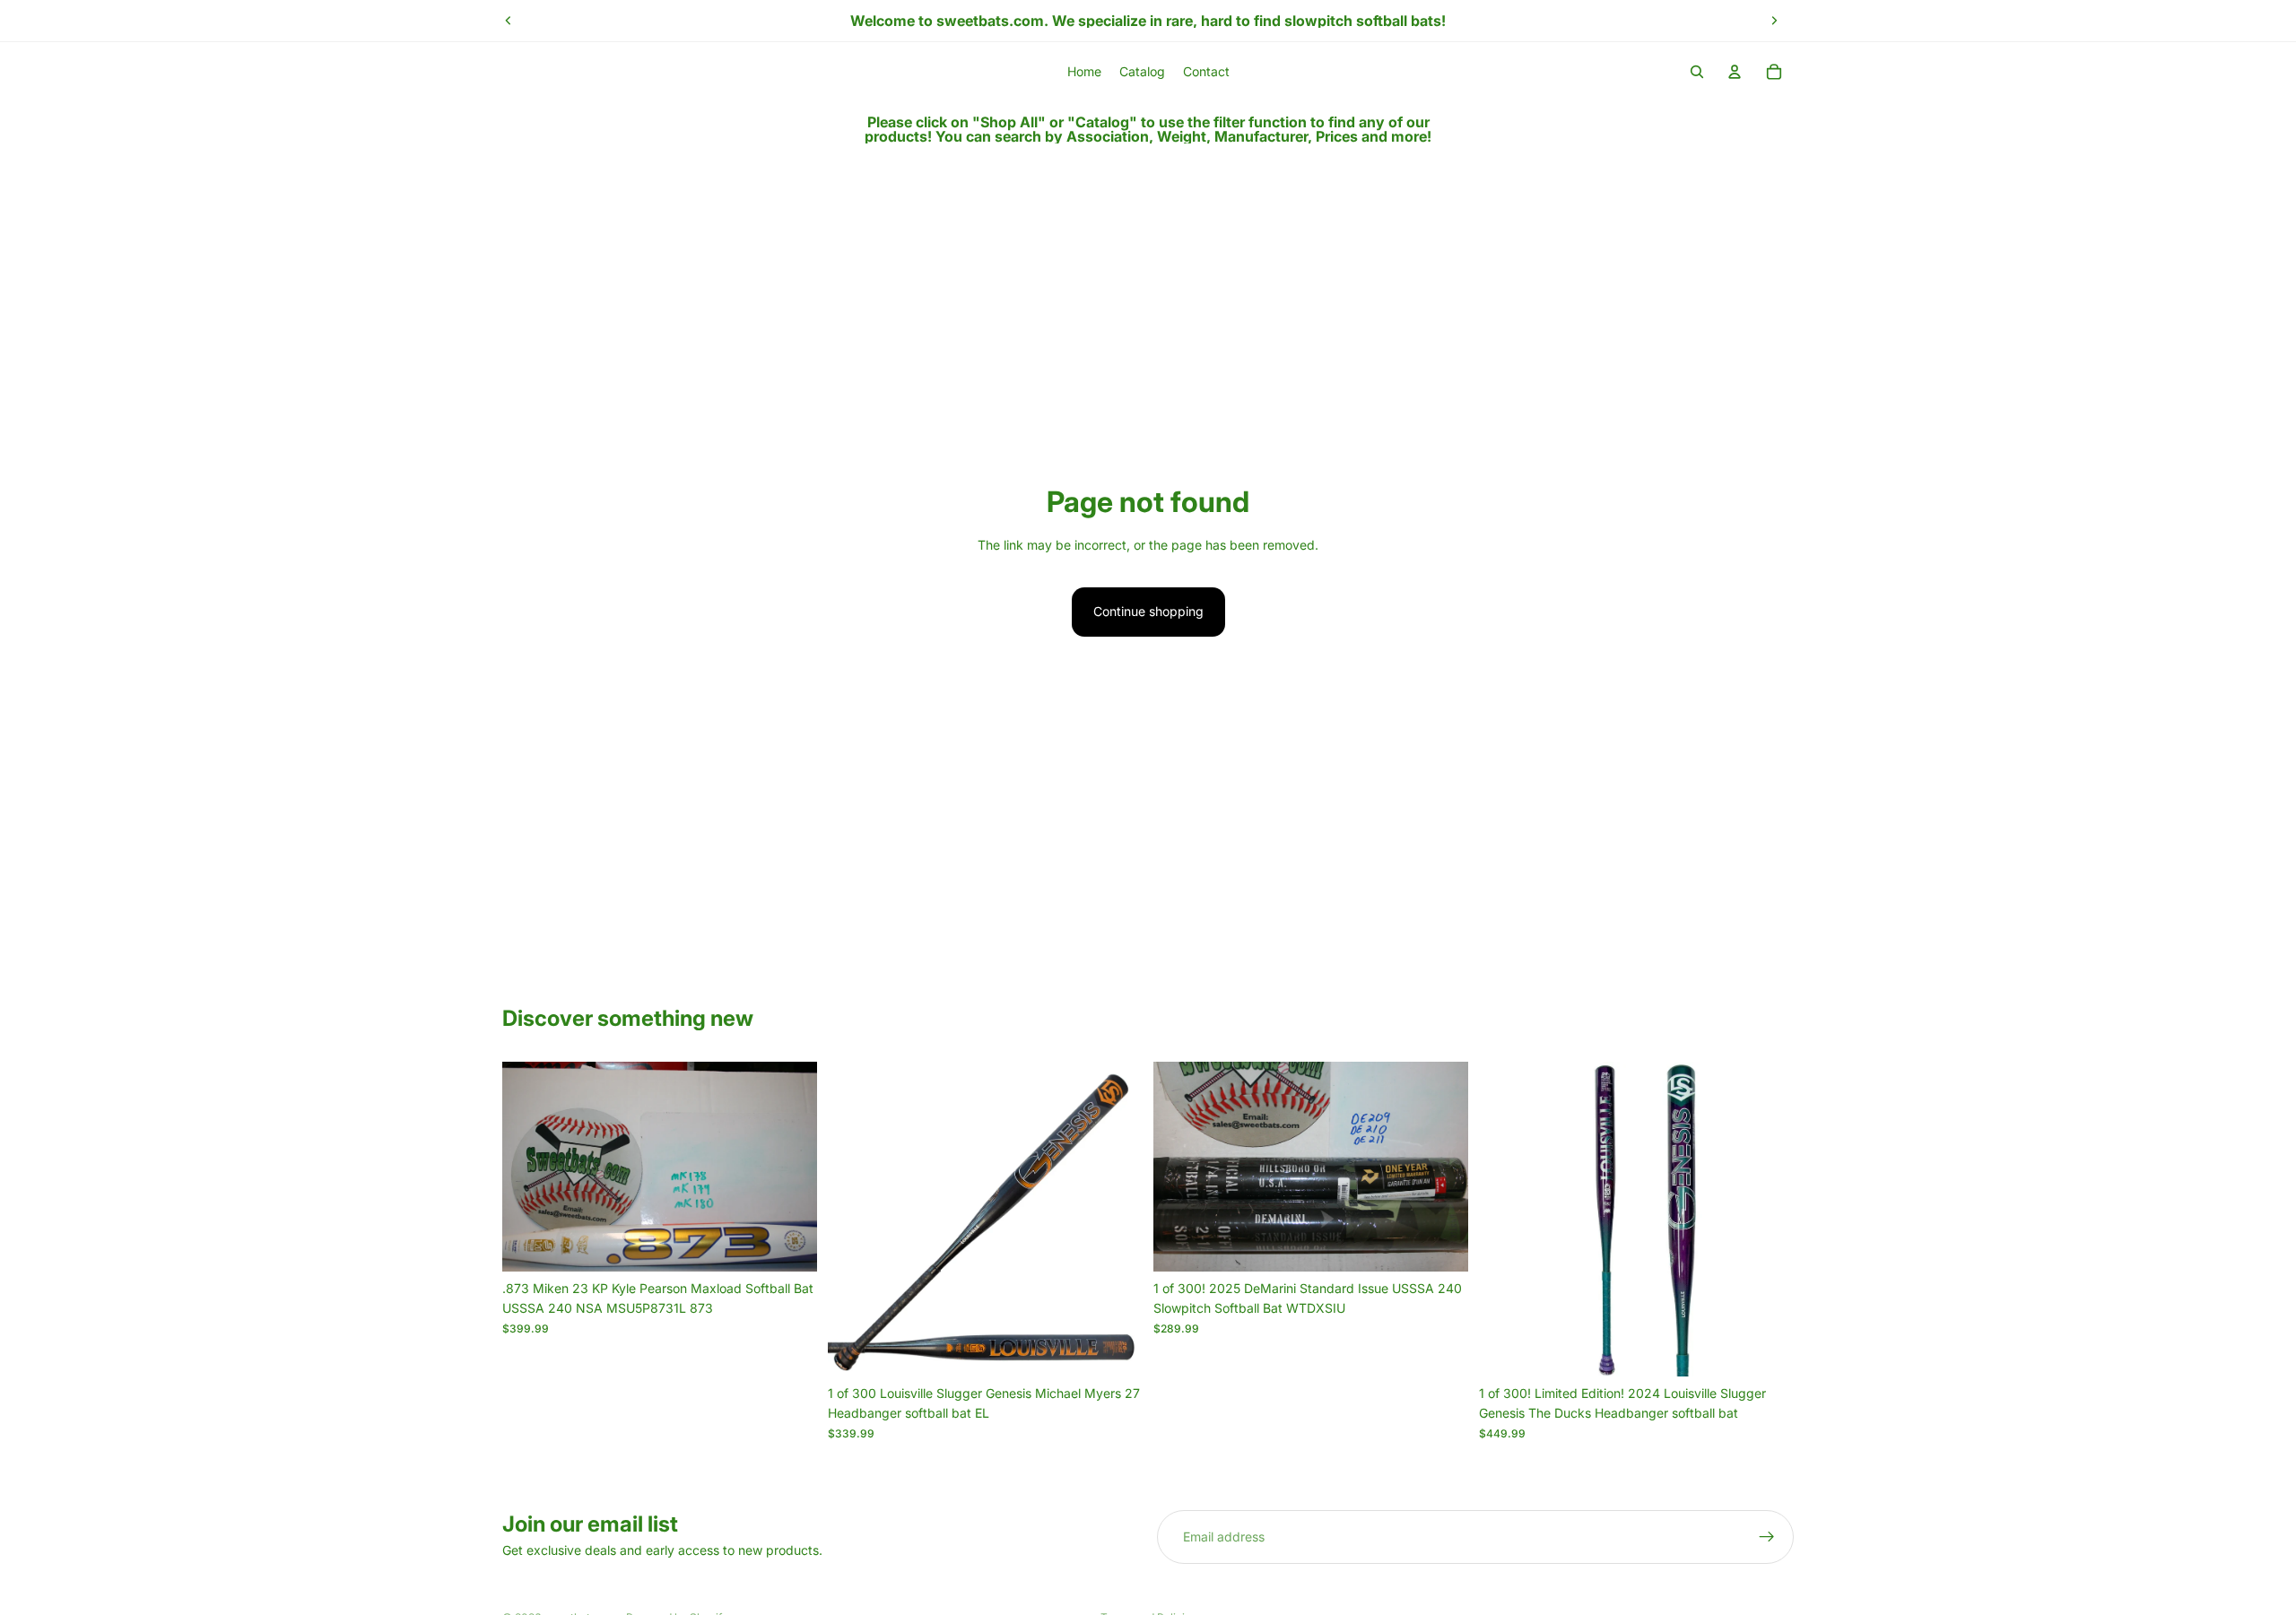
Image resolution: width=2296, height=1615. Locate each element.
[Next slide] (1774, 21)
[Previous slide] (509, 21)
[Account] (1735, 72)
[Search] (1697, 72)
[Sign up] (1767, 1537)
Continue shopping (1148, 611)
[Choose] (789, 1244)
